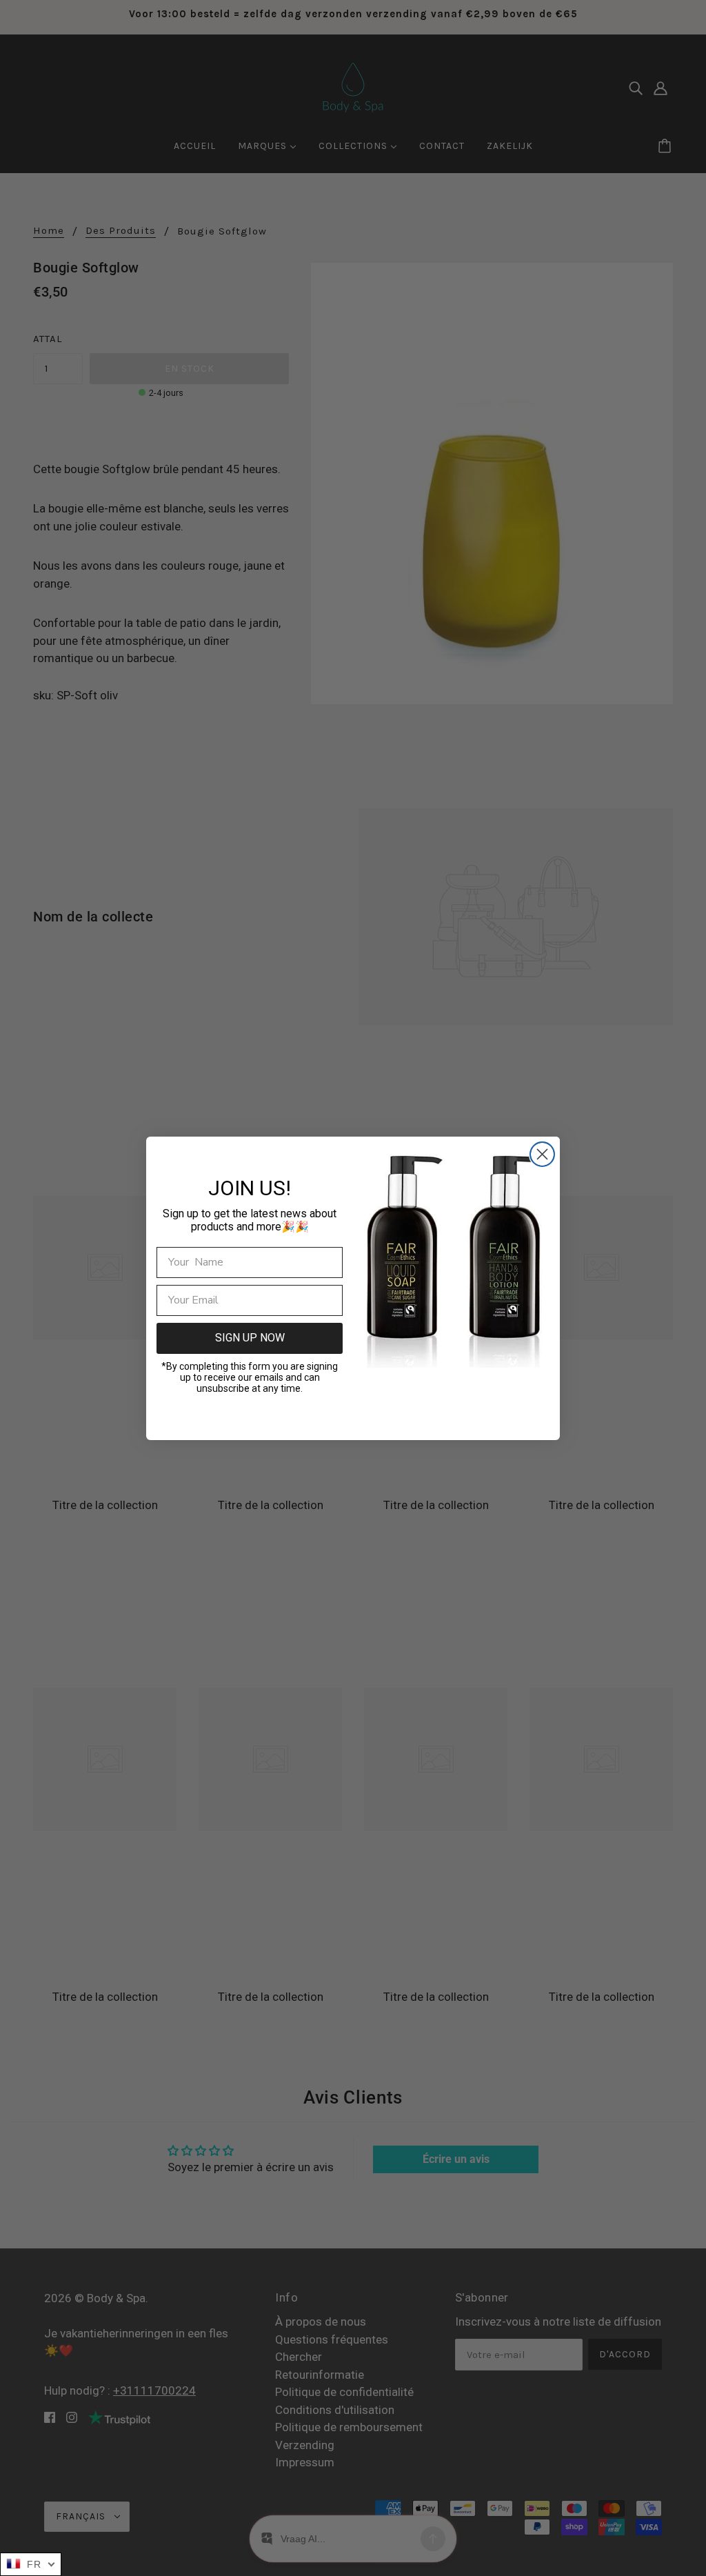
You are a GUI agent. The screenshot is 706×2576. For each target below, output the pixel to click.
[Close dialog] (542, 1154)
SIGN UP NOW (250, 1338)
